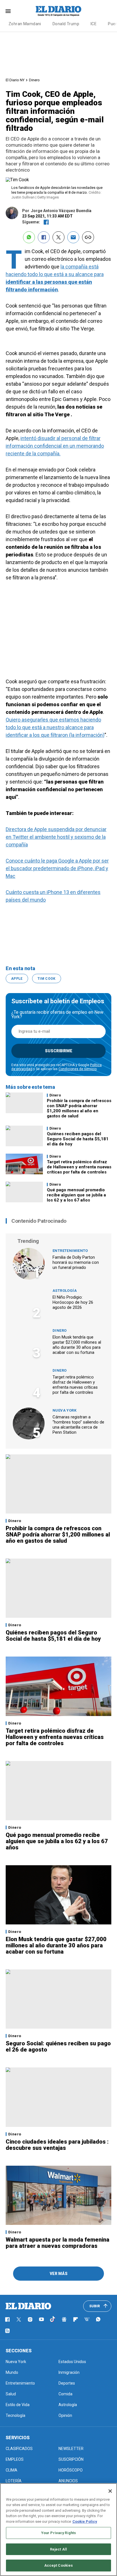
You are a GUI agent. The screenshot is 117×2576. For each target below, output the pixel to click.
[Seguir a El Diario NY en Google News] (64, 2319)
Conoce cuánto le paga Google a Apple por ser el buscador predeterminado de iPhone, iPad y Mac (57, 868)
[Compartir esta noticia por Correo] (73, 237)
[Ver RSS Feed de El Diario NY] (7, 2331)
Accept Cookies (59, 2565)
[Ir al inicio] (28, 2306)
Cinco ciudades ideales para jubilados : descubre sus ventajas (57, 2145)
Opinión (65, 2415)
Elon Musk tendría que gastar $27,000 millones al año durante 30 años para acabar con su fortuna (77, 1345)
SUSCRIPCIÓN (71, 2459)
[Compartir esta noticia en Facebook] (44, 237)
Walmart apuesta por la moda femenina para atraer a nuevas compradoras (58, 2243)
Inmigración (69, 2372)
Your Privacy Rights (58, 2533)
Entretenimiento (70, 1251)
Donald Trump (66, 24)
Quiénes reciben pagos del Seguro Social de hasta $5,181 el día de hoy (78, 1139)
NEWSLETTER (71, 2449)
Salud (11, 2394)
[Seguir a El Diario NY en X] (19, 2319)
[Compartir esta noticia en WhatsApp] (29, 237)
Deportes (67, 2383)
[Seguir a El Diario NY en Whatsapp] (98, 2319)
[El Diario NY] (58, 11)
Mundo (12, 2372)
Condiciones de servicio (78, 1069)
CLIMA (12, 2470)
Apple (17, 979)
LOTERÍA (14, 2481)
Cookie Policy (85, 2521)
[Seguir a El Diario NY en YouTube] (41, 2319)
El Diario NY (15, 80)
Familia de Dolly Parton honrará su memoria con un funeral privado (76, 1262)
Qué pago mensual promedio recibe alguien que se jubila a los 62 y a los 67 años (76, 1195)
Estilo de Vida (18, 2405)
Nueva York (64, 1410)
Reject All (58, 2549)
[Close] (110, 2491)
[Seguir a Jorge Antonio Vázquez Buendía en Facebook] (46, 222)
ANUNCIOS (68, 2481)
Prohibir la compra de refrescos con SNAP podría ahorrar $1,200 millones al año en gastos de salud (79, 1108)
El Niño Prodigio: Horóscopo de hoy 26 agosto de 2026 (73, 1302)
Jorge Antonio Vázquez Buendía (61, 211)
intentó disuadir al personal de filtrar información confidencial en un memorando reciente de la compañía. (55, 446)
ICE (94, 24)
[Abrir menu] (8, 11)
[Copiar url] (88, 237)
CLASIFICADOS (19, 2449)
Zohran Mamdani (25, 24)
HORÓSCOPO (71, 2470)
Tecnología (15, 2415)
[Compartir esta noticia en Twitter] (58, 237)
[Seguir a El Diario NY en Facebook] (7, 2319)
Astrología (65, 1291)
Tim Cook (47, 979)
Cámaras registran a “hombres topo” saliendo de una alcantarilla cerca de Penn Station (78, 1425)
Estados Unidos (72, 2362)
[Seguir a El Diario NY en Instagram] (30, 2319)
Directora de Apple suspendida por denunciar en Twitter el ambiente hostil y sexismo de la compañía (56, 837)
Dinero (34, 80)
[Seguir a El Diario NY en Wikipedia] (87, 2319)
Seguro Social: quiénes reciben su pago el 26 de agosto (58, 2046)
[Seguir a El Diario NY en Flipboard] (76, 2319)
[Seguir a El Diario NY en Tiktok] (53, 2319)
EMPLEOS (15, 2459)
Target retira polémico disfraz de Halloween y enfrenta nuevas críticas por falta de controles (79, 1167)
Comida (65, 2394)
